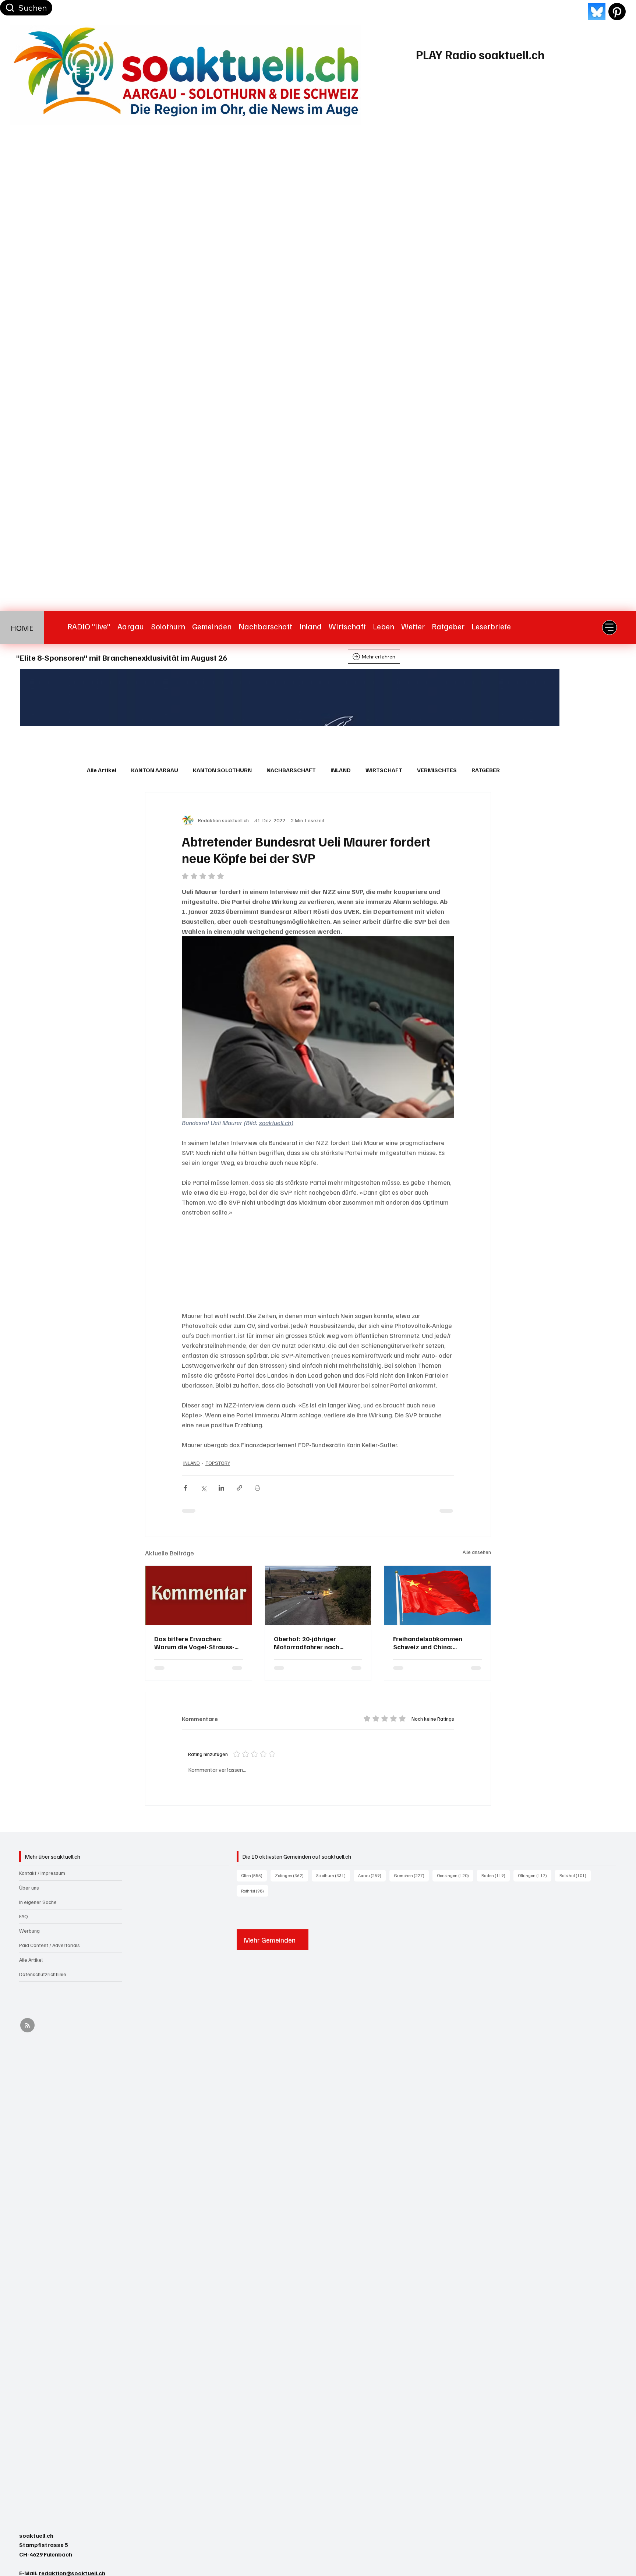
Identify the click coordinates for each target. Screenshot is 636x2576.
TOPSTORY (218, 1463)
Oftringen (535, 1875)
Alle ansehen (477, 1552)
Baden (496, 1875)
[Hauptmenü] (609, 628)
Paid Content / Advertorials (50, 1945)
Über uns (29, 1888)
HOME (22, 627)
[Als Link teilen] (239, 1488)
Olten (254, 1875)
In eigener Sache (38, 1902)
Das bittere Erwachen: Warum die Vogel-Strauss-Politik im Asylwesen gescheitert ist (194, 1643)
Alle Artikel (102, 770)
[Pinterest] (617, 12)
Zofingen (291, 1875)
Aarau (372, 1875)
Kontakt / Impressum (42, 1873)
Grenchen (411, 1875)
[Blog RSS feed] (27, 2026)
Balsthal (575, 1875)
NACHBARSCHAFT (291, 770)
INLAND (341, 770)
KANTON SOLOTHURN (222, 770)
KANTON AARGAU (155, 770)
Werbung (29, 1931)
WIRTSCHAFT (384, 770)
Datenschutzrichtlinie (43, 1974)
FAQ (24, 1916)
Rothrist (255, 1891)
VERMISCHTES (437, 770)
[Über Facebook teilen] (185, 1488)
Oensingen (455, 1875)
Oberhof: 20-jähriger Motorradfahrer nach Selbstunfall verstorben (310, 1643)
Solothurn (333, 1875)
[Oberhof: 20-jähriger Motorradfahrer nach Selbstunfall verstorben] (318, 1596)
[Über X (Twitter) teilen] (203, 1488)
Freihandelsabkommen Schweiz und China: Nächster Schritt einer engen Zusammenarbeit (437, 1643)
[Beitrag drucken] (257, 1488)
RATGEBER (486, 770)
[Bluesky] (597, 12)
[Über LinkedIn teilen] (221, 1488)
